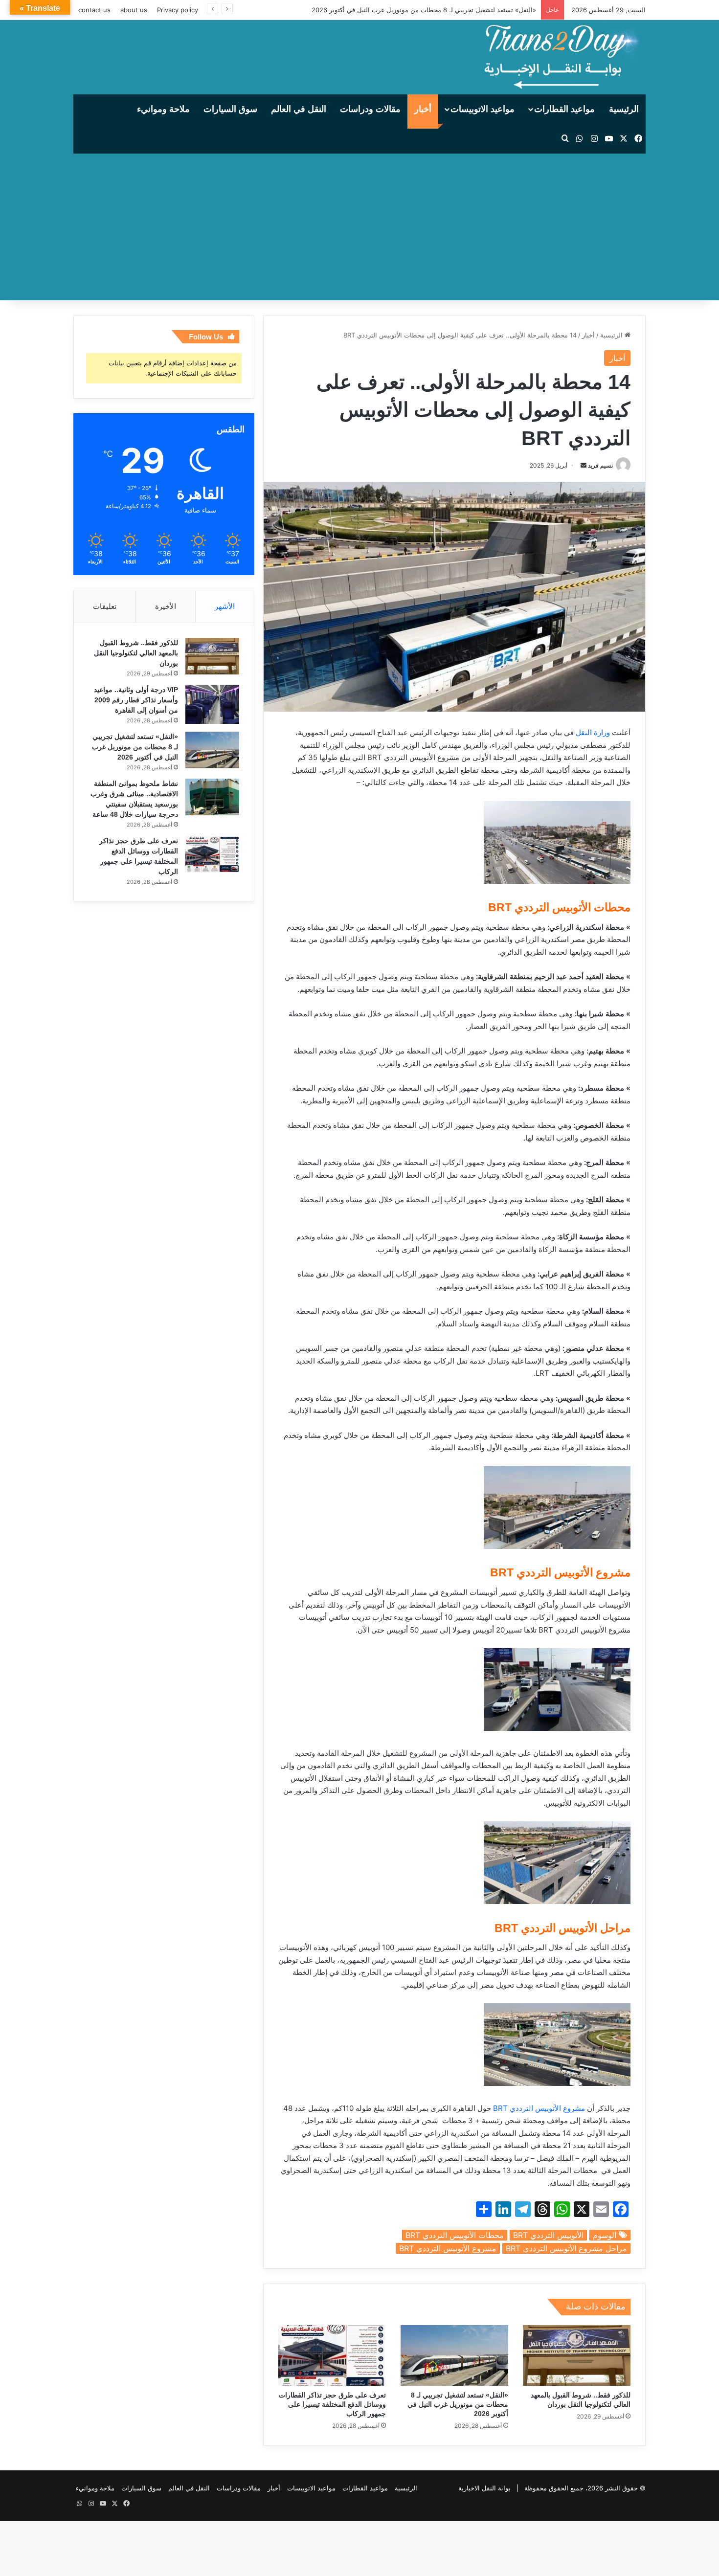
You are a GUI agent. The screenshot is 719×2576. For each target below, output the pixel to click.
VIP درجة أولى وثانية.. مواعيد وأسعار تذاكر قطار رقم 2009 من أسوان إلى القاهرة (136, 700)
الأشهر (225, 606)
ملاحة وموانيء (163, 109)
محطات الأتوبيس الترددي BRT (455, 2235)
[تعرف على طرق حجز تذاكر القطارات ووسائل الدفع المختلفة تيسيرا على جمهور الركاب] (332, 2355)
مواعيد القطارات (564, 109)
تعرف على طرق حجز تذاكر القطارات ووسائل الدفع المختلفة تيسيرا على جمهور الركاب (332, 2404)
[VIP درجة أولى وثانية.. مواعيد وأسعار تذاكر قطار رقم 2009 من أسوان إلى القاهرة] (212, 704)
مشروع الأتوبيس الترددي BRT (539, 2108)
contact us (94, 10)
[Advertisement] (359, 227)
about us (134, 10)
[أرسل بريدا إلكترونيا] (584, 465)
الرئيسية (624, 109)
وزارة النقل (593, 732)
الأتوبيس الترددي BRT (548, 2235)
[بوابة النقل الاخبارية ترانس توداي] (562, 57)
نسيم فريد (600, 465)
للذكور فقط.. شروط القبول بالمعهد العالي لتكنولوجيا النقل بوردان (136, 653)
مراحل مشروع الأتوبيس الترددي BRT (566, 2248)
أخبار (423, 109)
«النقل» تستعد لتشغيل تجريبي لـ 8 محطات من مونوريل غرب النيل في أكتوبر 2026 (424, 10)
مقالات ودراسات (370, 109)
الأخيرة (166, 606)
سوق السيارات (230, 109)
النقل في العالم (299, 109)
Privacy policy (178, 10)
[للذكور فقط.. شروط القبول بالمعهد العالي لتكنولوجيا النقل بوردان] (577, 2355)
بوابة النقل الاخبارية (484, 2488)
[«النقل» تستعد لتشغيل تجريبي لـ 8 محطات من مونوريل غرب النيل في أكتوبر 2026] (454, 2355)
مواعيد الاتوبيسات (483, 109)
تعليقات (105, 606)
